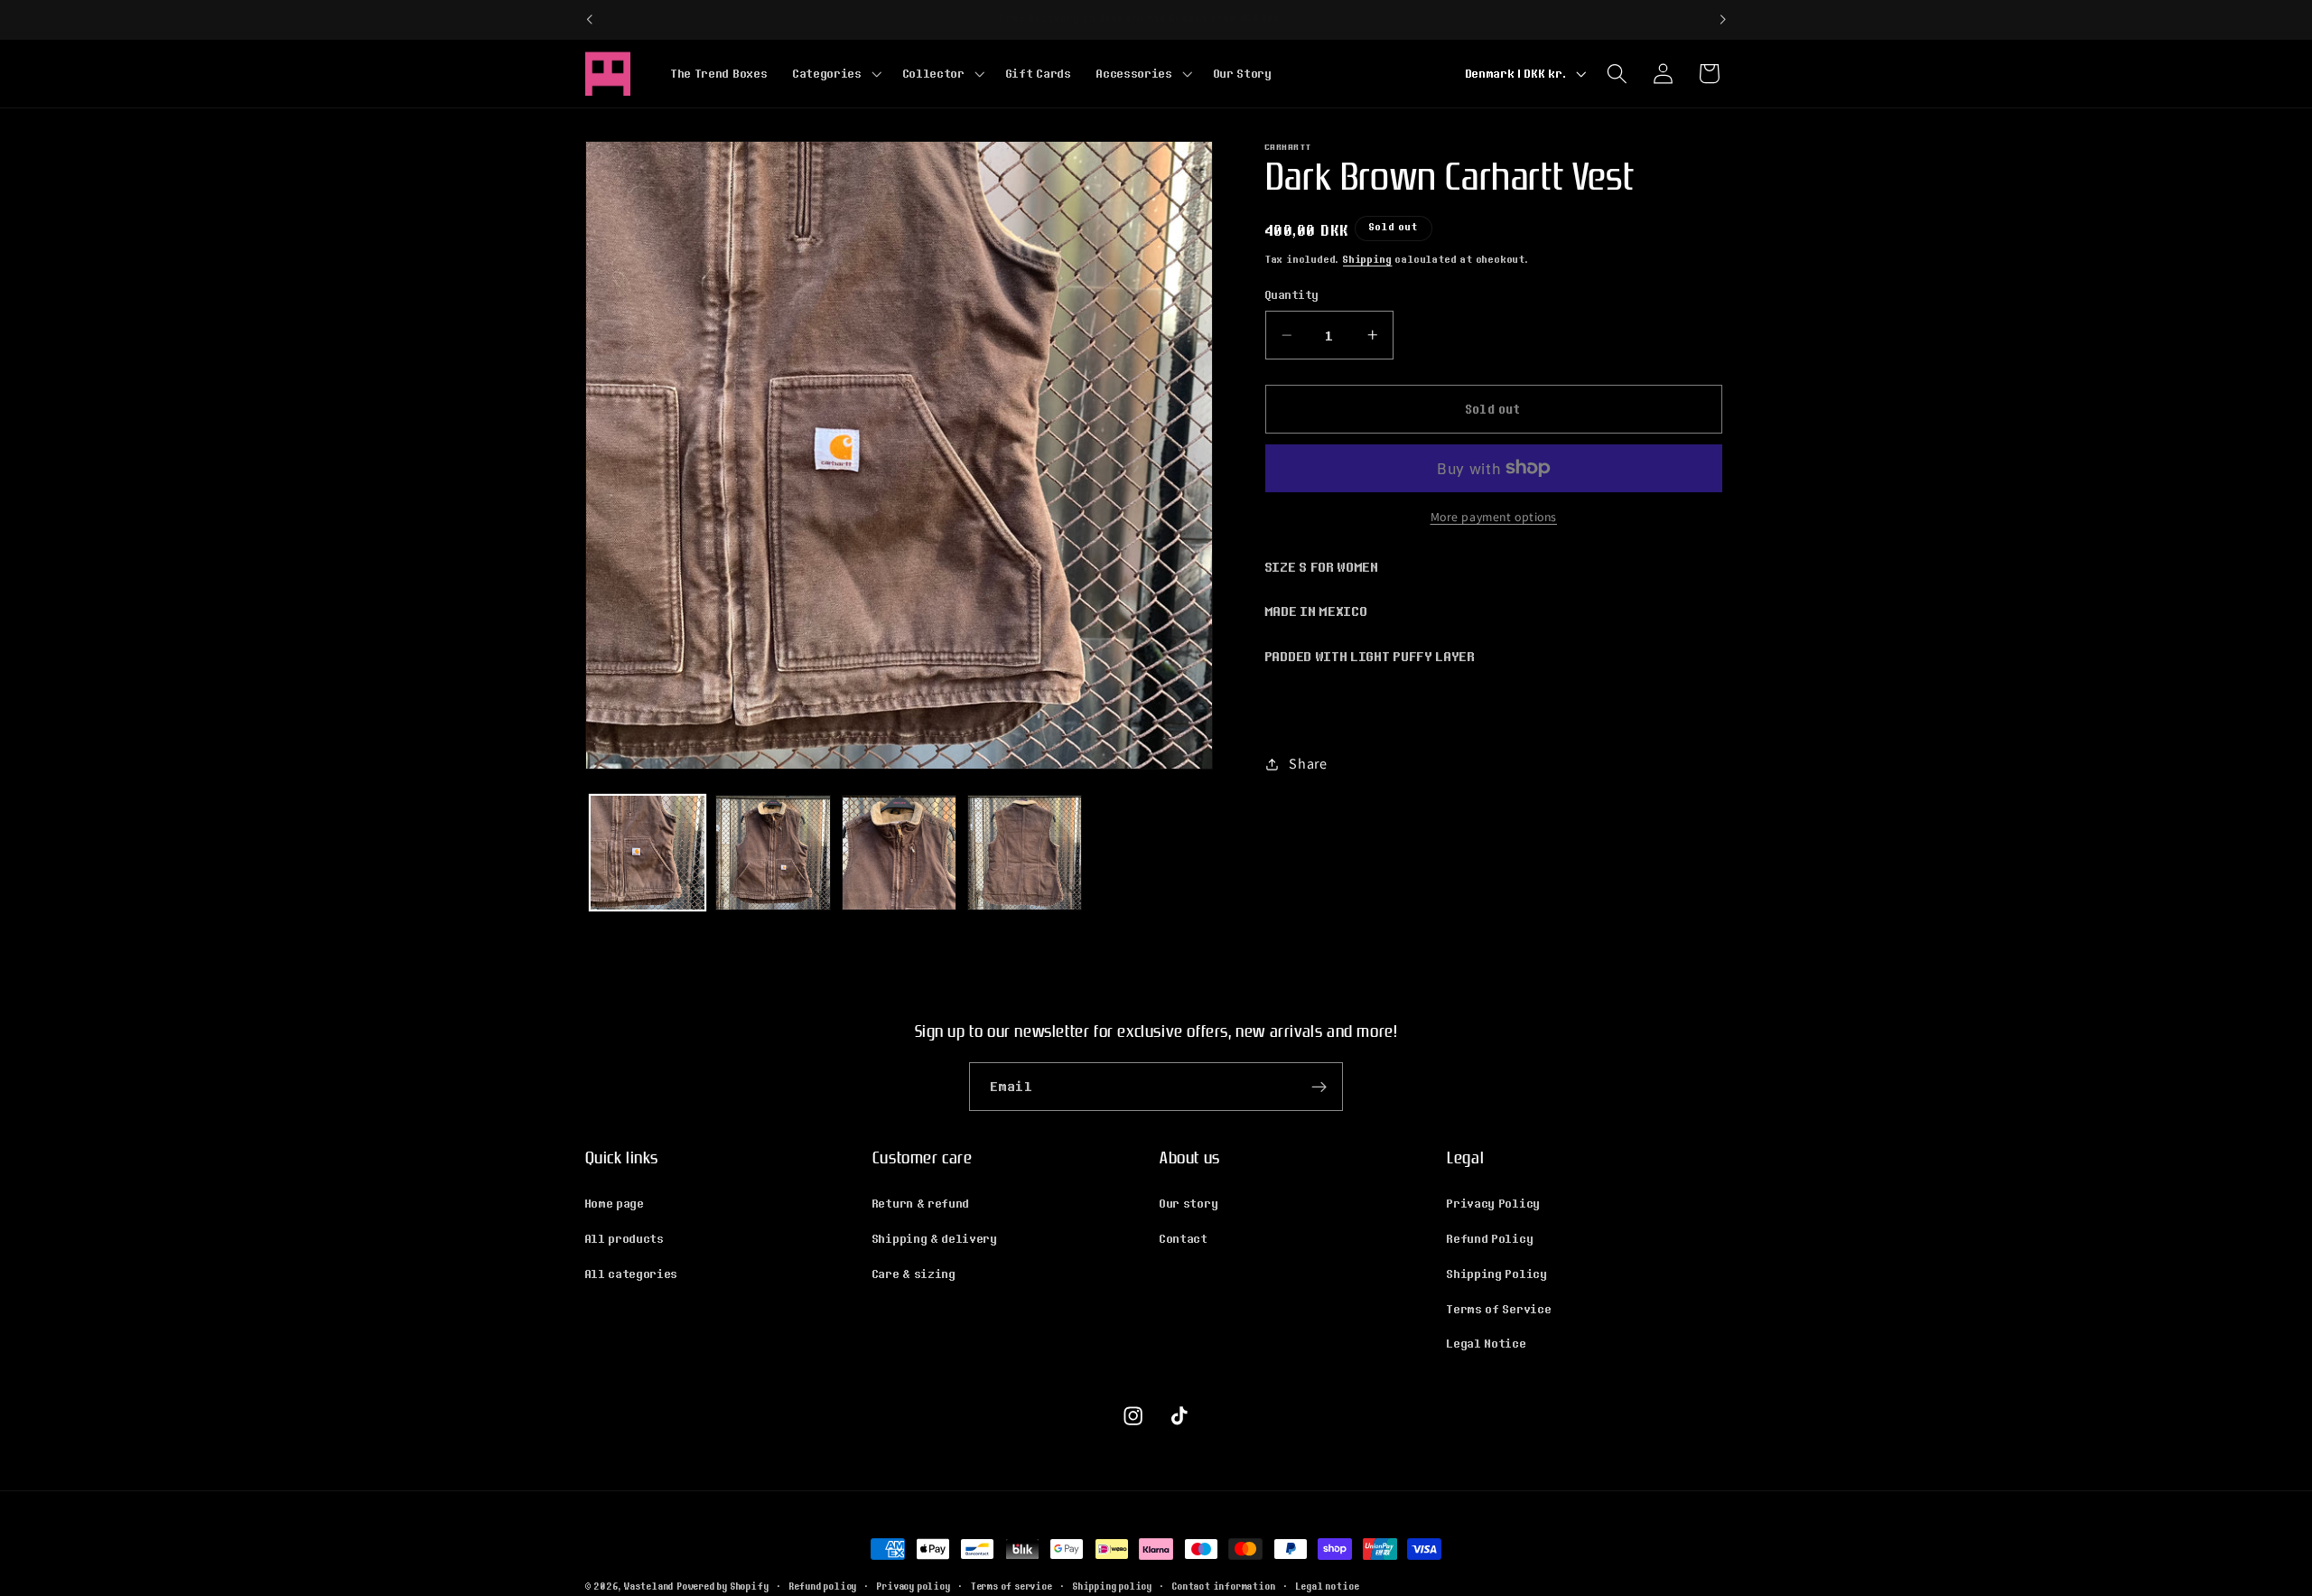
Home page (615, 1203)
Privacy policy (914, 1586)
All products (625, 1238)
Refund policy (823, 1586)
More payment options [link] (1494, 517)
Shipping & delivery (935, 1238)
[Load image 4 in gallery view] (1025, 853)
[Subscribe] (1319, 1087)
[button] (835, 73)
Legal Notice (1487, 1343)
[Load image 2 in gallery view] (773, 853)
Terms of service (1012, 1586)
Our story (1189, 1203)
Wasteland (649, 1586)
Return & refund (921, 1203)
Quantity (1292, 295)
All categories (632, 1274)
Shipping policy (1113, 1586)
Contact (1184, 1238)
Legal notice (1328, 1586)
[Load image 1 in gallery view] (648, 853)
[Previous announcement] (589, 20)
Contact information (1224, 1586)
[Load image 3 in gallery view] (900, 853)
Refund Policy (1490, 1238)
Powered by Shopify (723, 1586)
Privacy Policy (1494, 1203)
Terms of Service (1499, 1309)
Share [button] (1308, 764)
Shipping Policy (1497, 1274)
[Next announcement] (1723, 20)
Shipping (1367, 259)
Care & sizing (914, 1274)
